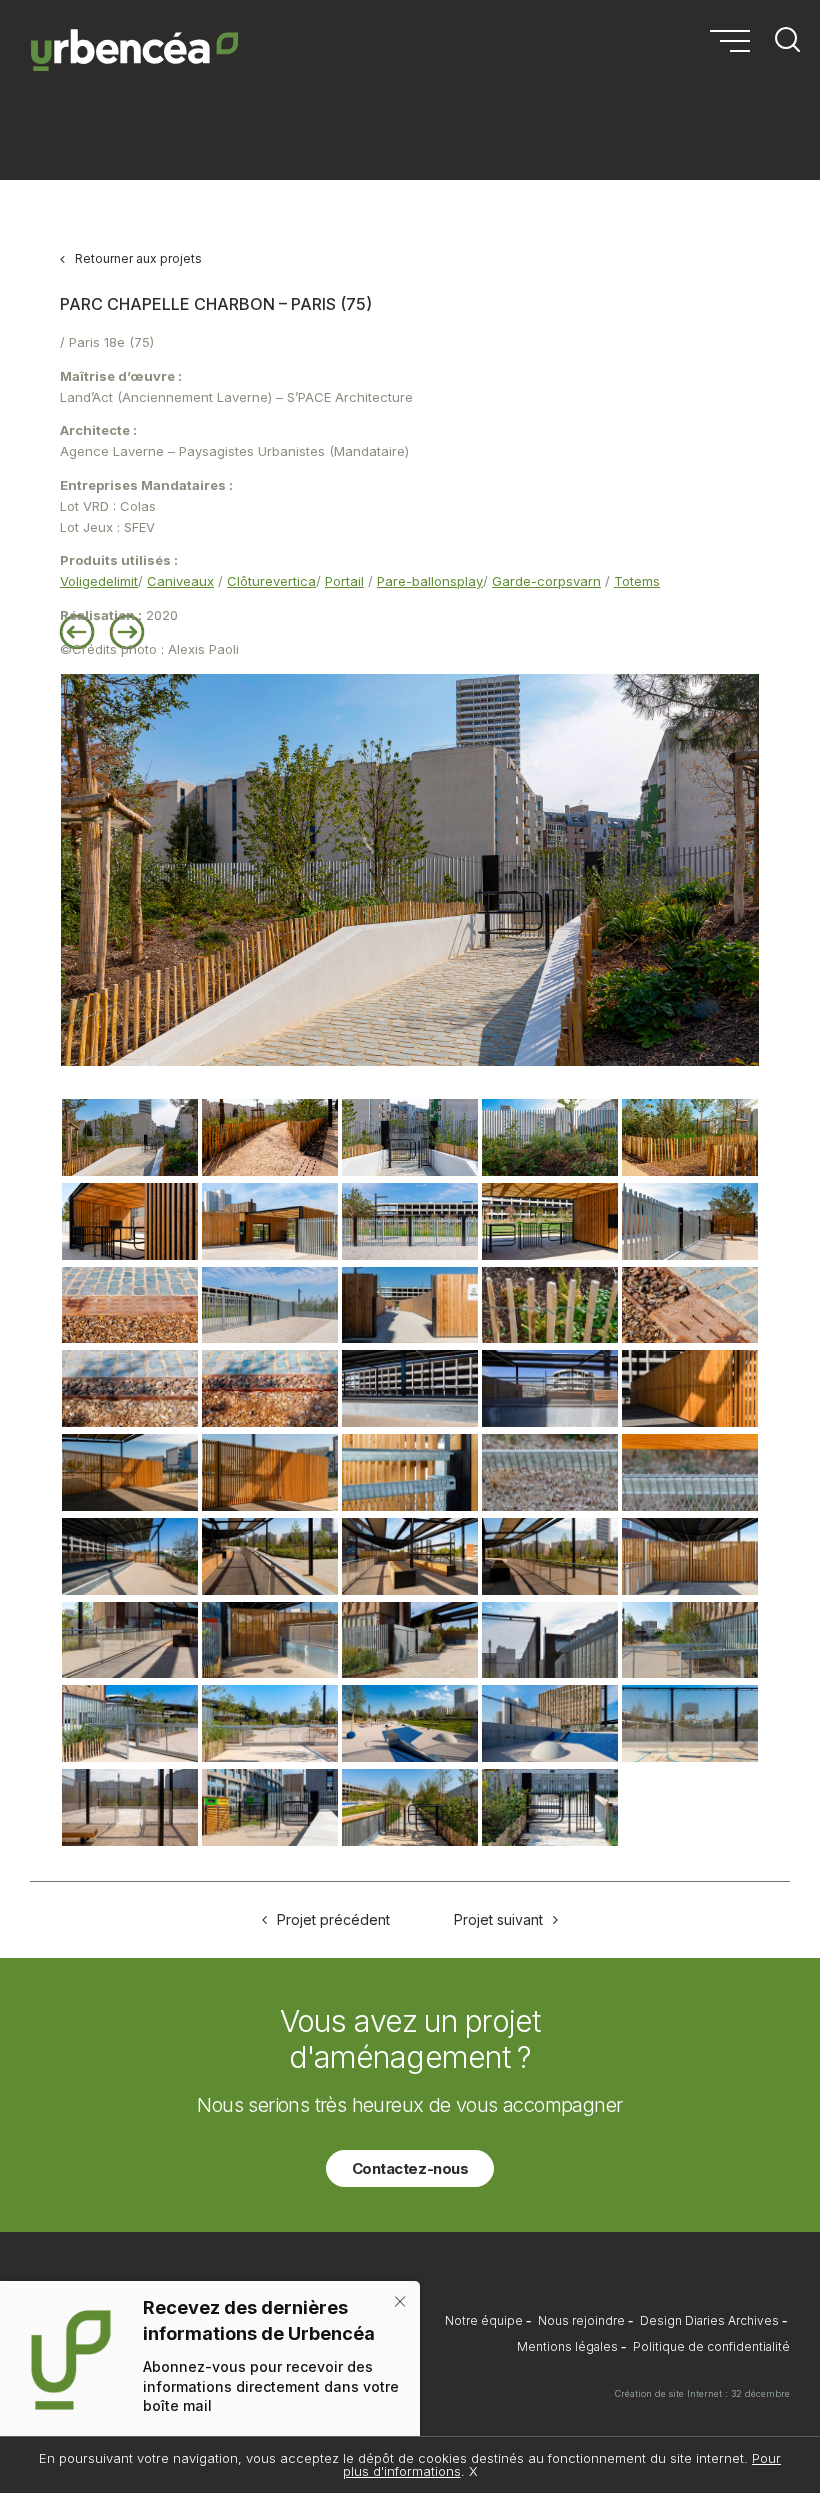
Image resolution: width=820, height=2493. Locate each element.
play (470, 581)
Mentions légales (567, 2346)
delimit (118, 581)
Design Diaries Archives (709, 2320)
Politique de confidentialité (711, 2346)
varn (587, 581)
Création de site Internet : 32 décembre (702, 2393)
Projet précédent (333, 1920)
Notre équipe (484, 2320)
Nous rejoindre (581, 2320)
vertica (294, 581)
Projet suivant (498, 1920)
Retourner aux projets (138, 258)
